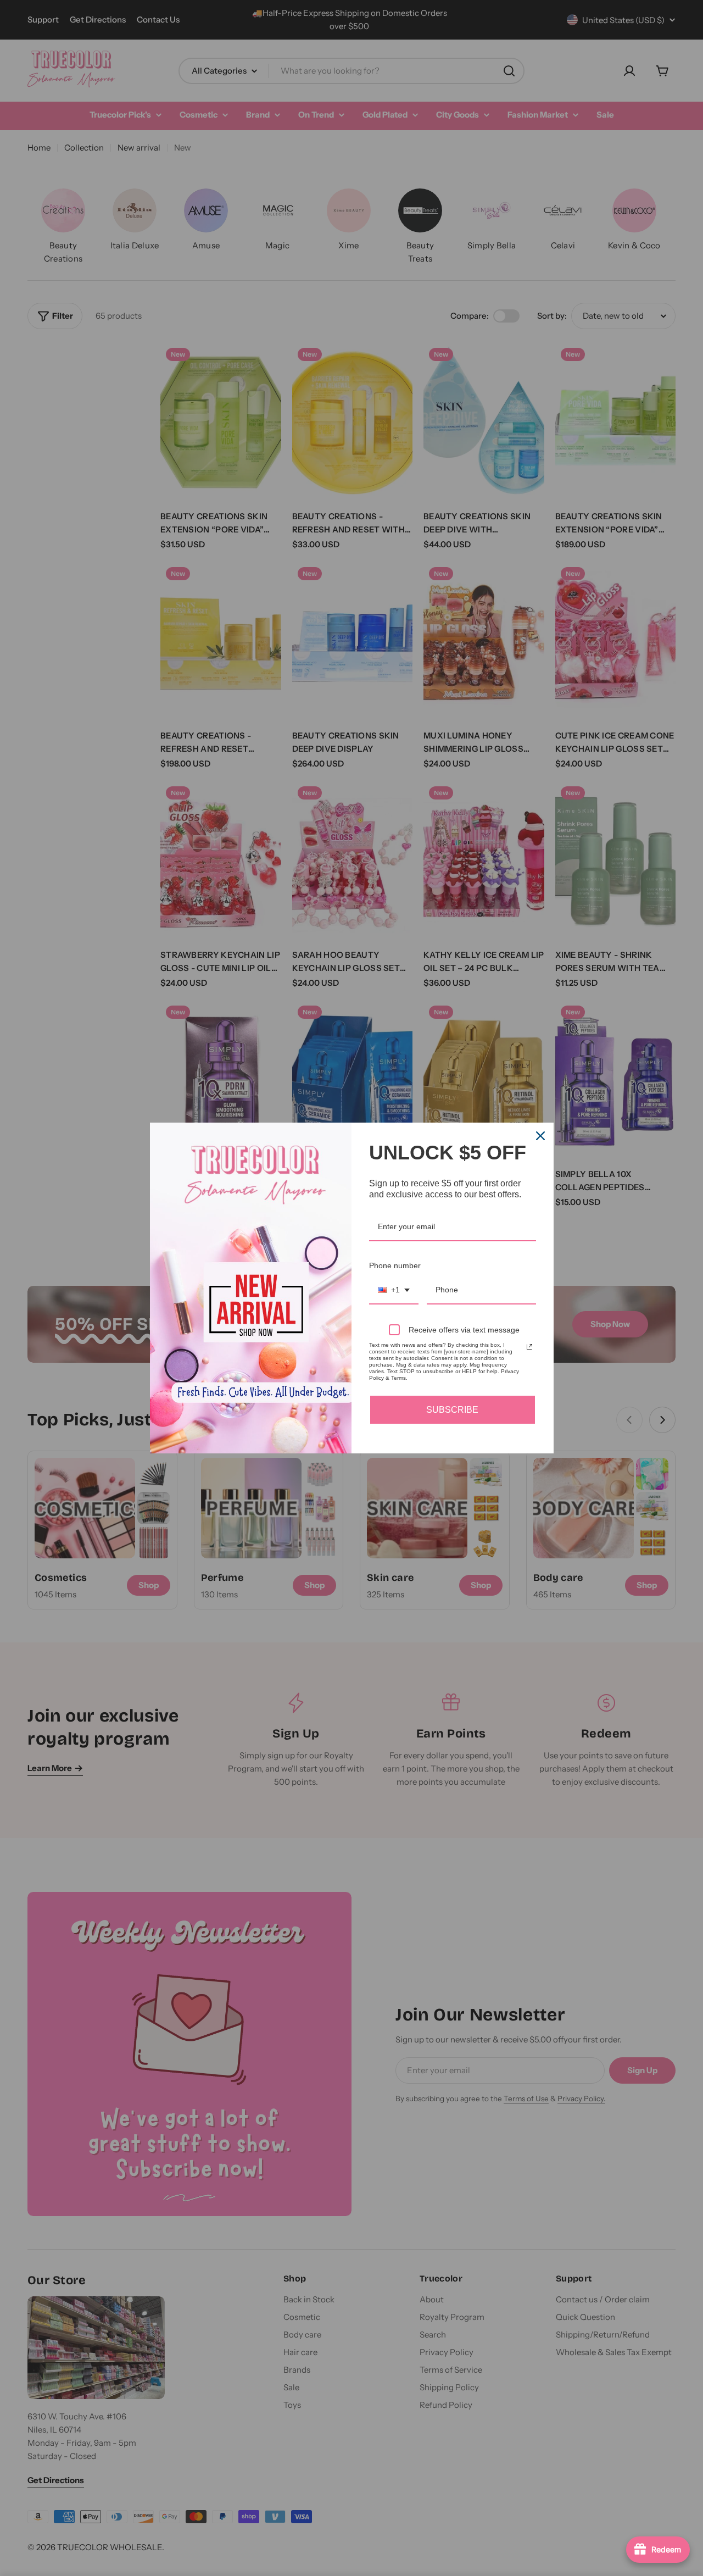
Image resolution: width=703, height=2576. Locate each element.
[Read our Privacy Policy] (529, 1347)
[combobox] (394, 1290)
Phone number (395, 1265)
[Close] (540, 1136)
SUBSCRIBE (452, 1410)
